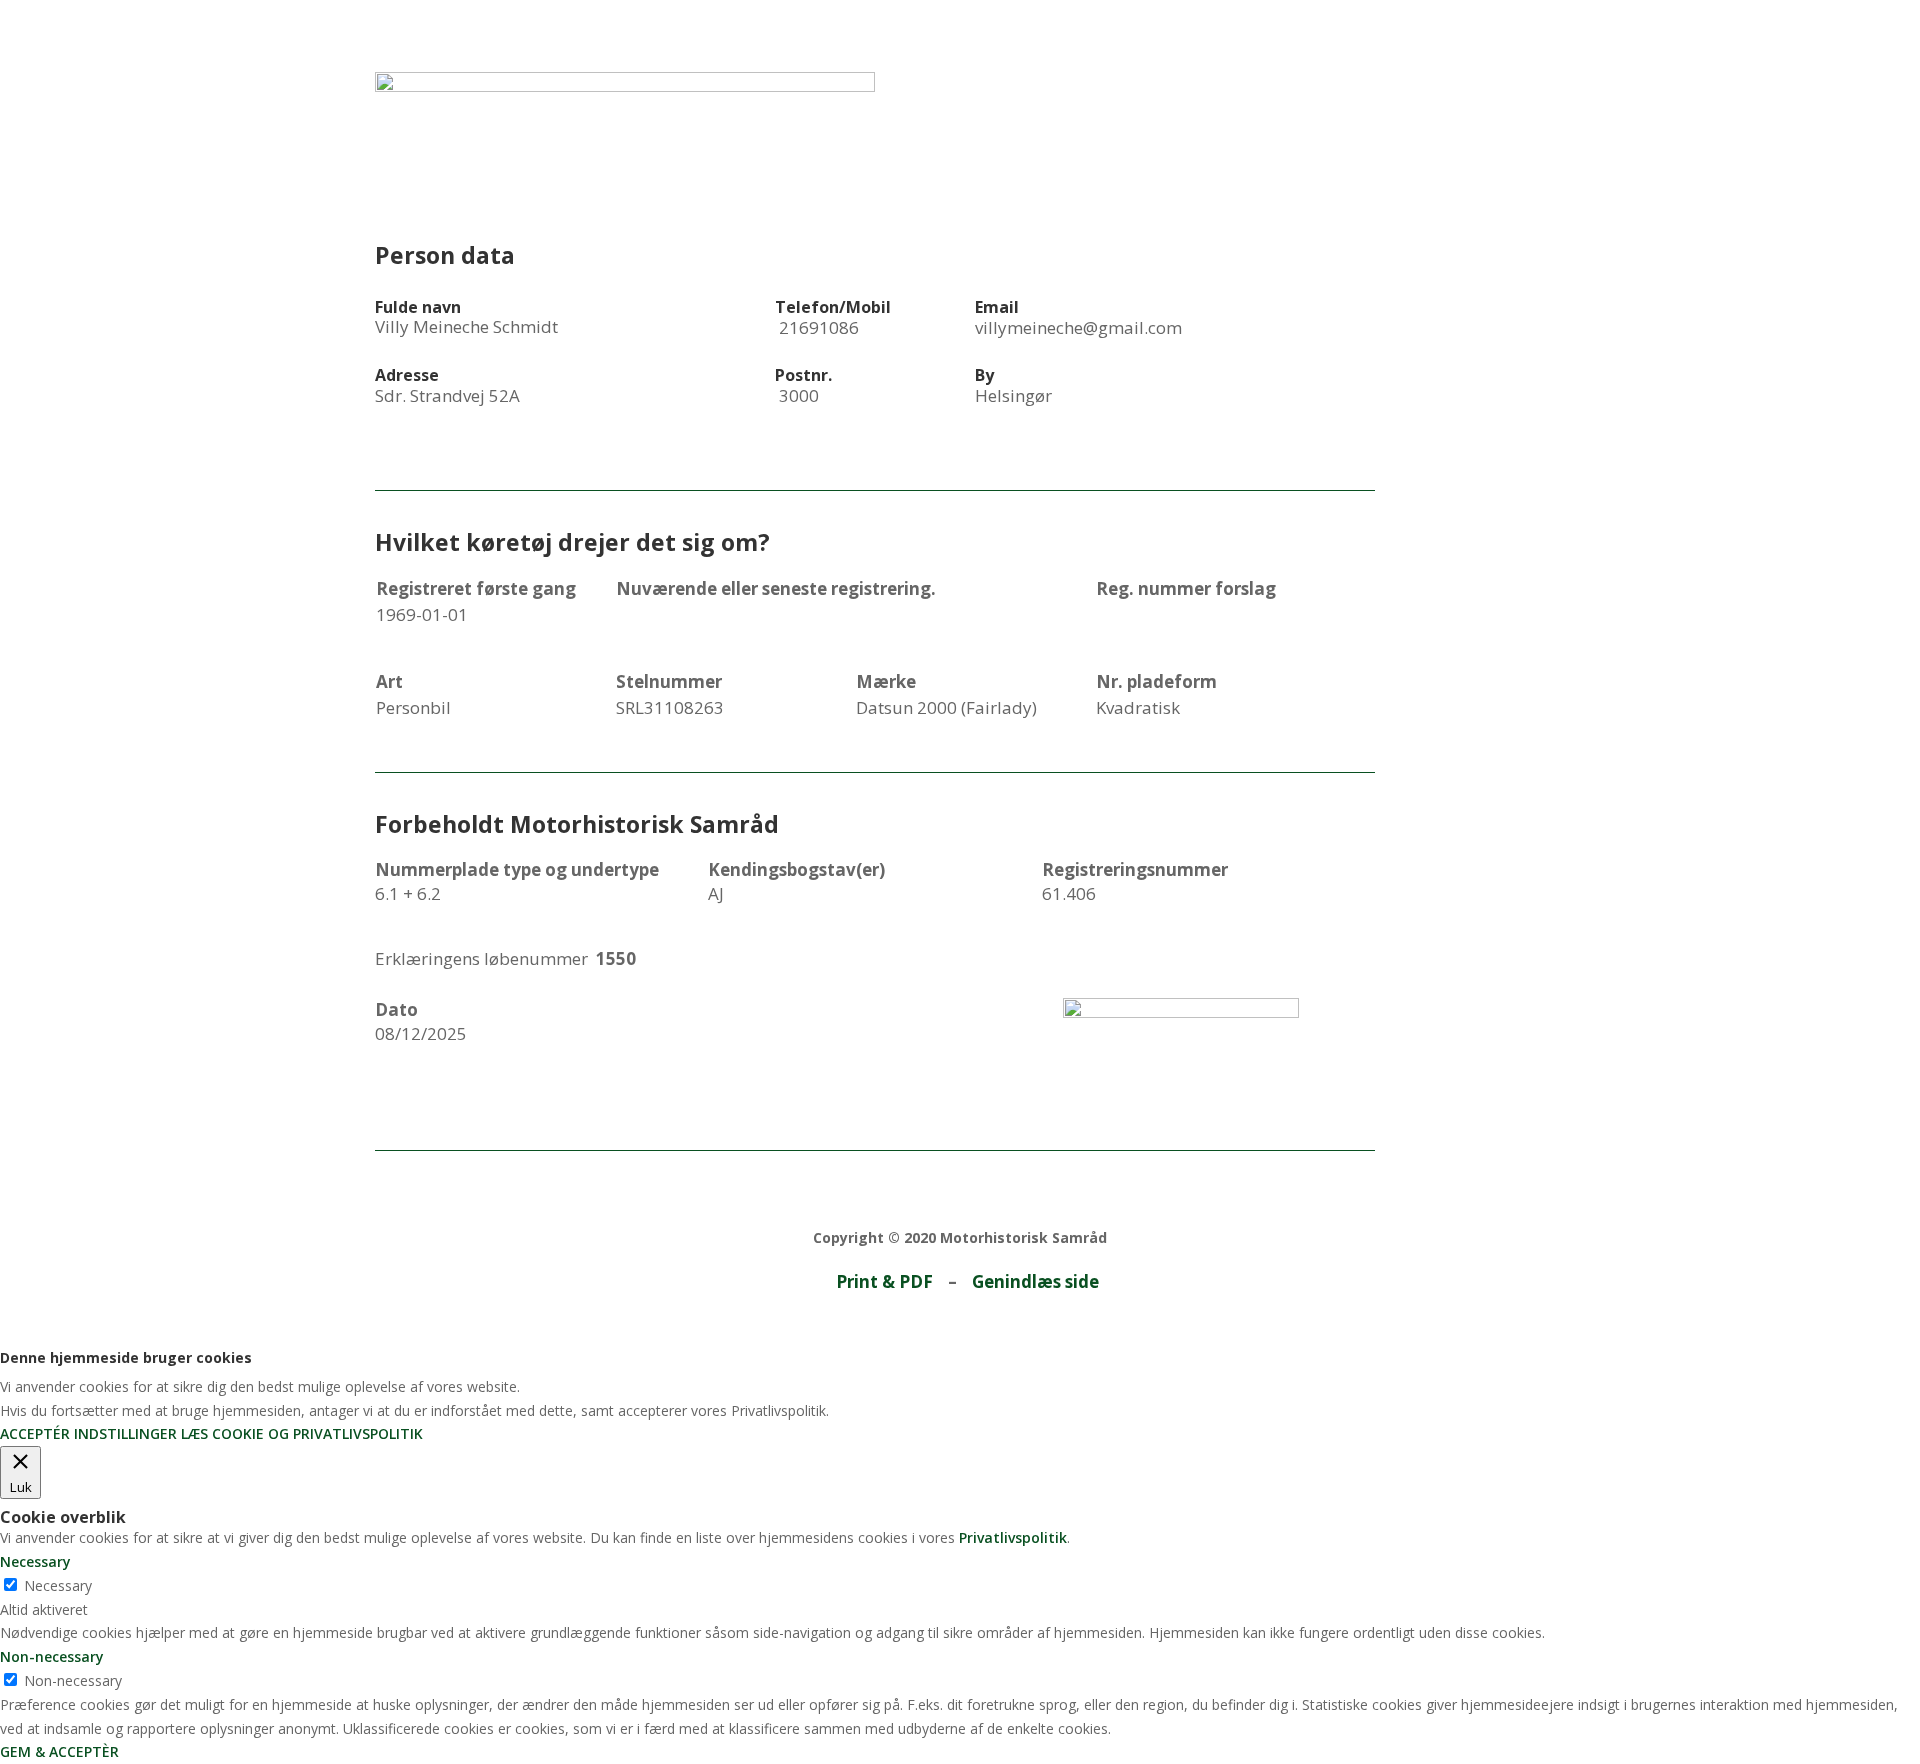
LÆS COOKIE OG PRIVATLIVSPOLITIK (302, 1433)
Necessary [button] (35, 1561)
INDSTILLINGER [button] (125, 1433)
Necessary (58, 1585)
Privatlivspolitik (1013, 1537)
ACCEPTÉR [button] (35, 1433)
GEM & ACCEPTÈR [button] (59, 1751)
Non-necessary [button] (52, 1656)
